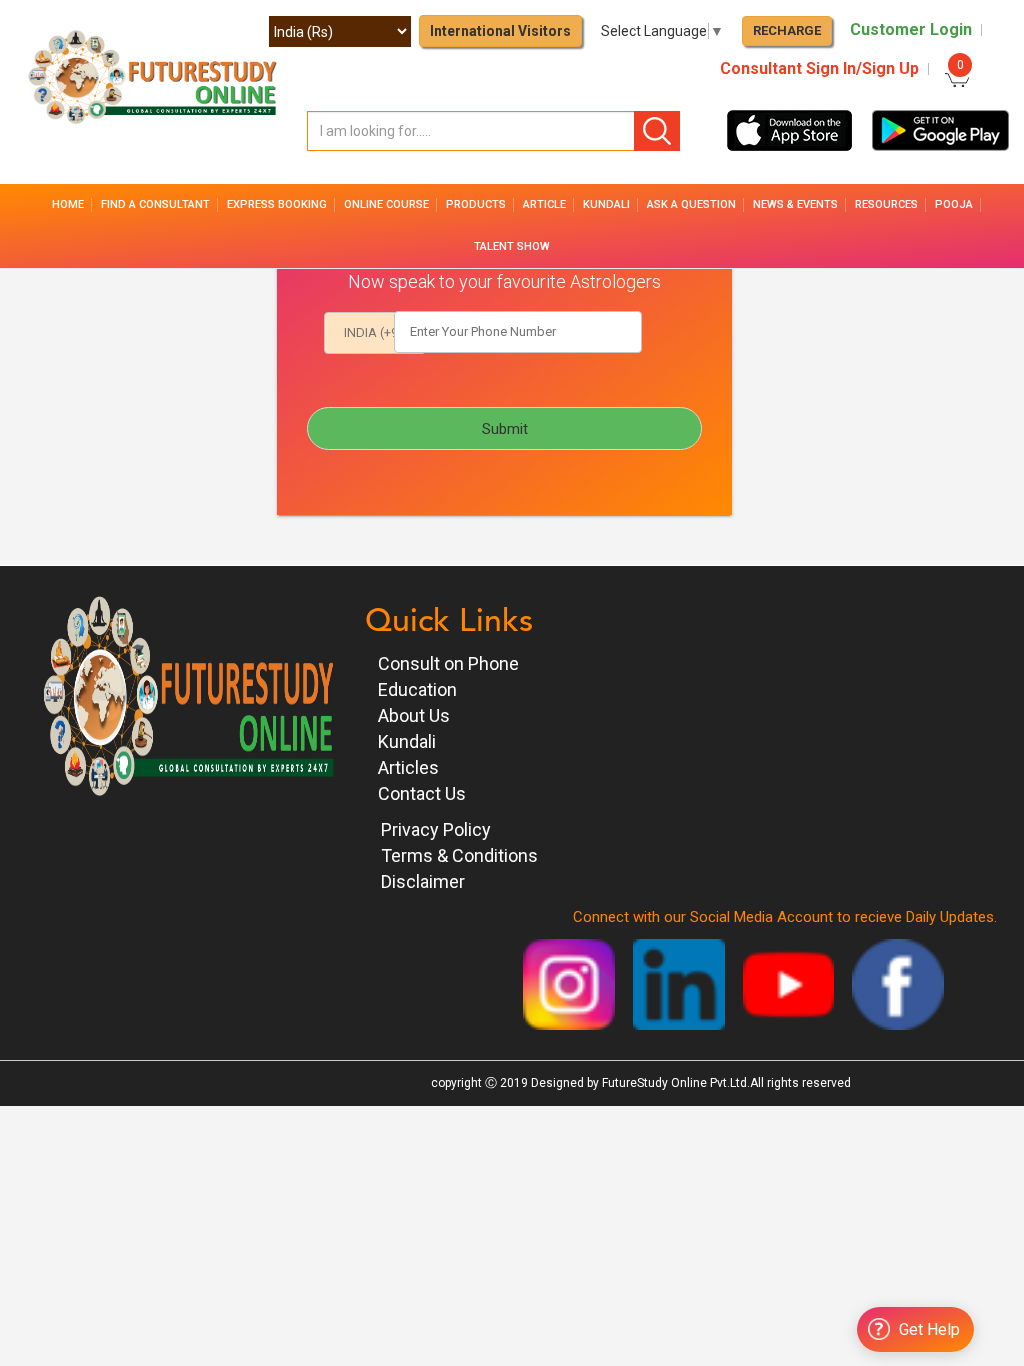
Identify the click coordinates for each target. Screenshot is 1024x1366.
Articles (408, 767)
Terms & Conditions (459, 855)
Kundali (407, 741)
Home (68, 204)
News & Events (795, 204)
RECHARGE (787, 30)
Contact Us (422, 793)
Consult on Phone (448, 663)
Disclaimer (423, 881)
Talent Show (512, 246)
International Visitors (500, 31)
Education (417, 689)
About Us (414, 715)
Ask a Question (691, 204)
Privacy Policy (436, 829)
